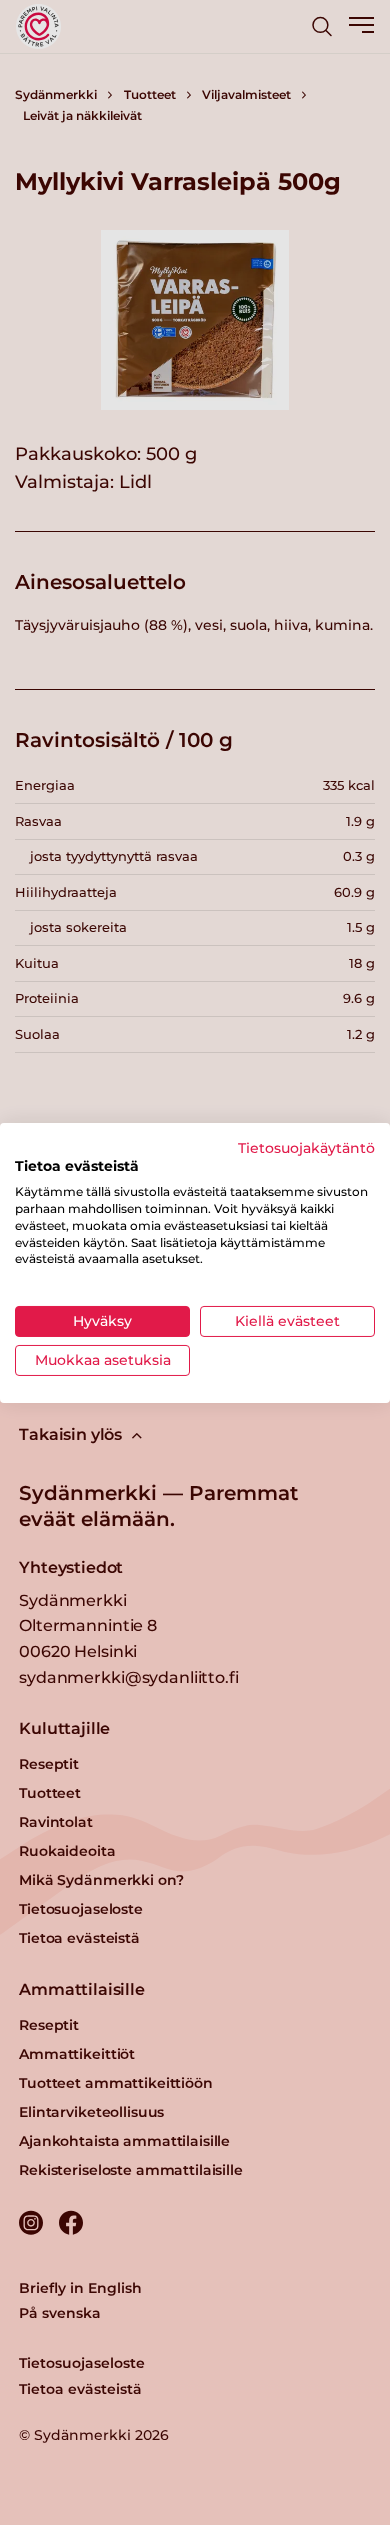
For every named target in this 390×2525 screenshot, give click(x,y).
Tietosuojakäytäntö (306, 1147)
